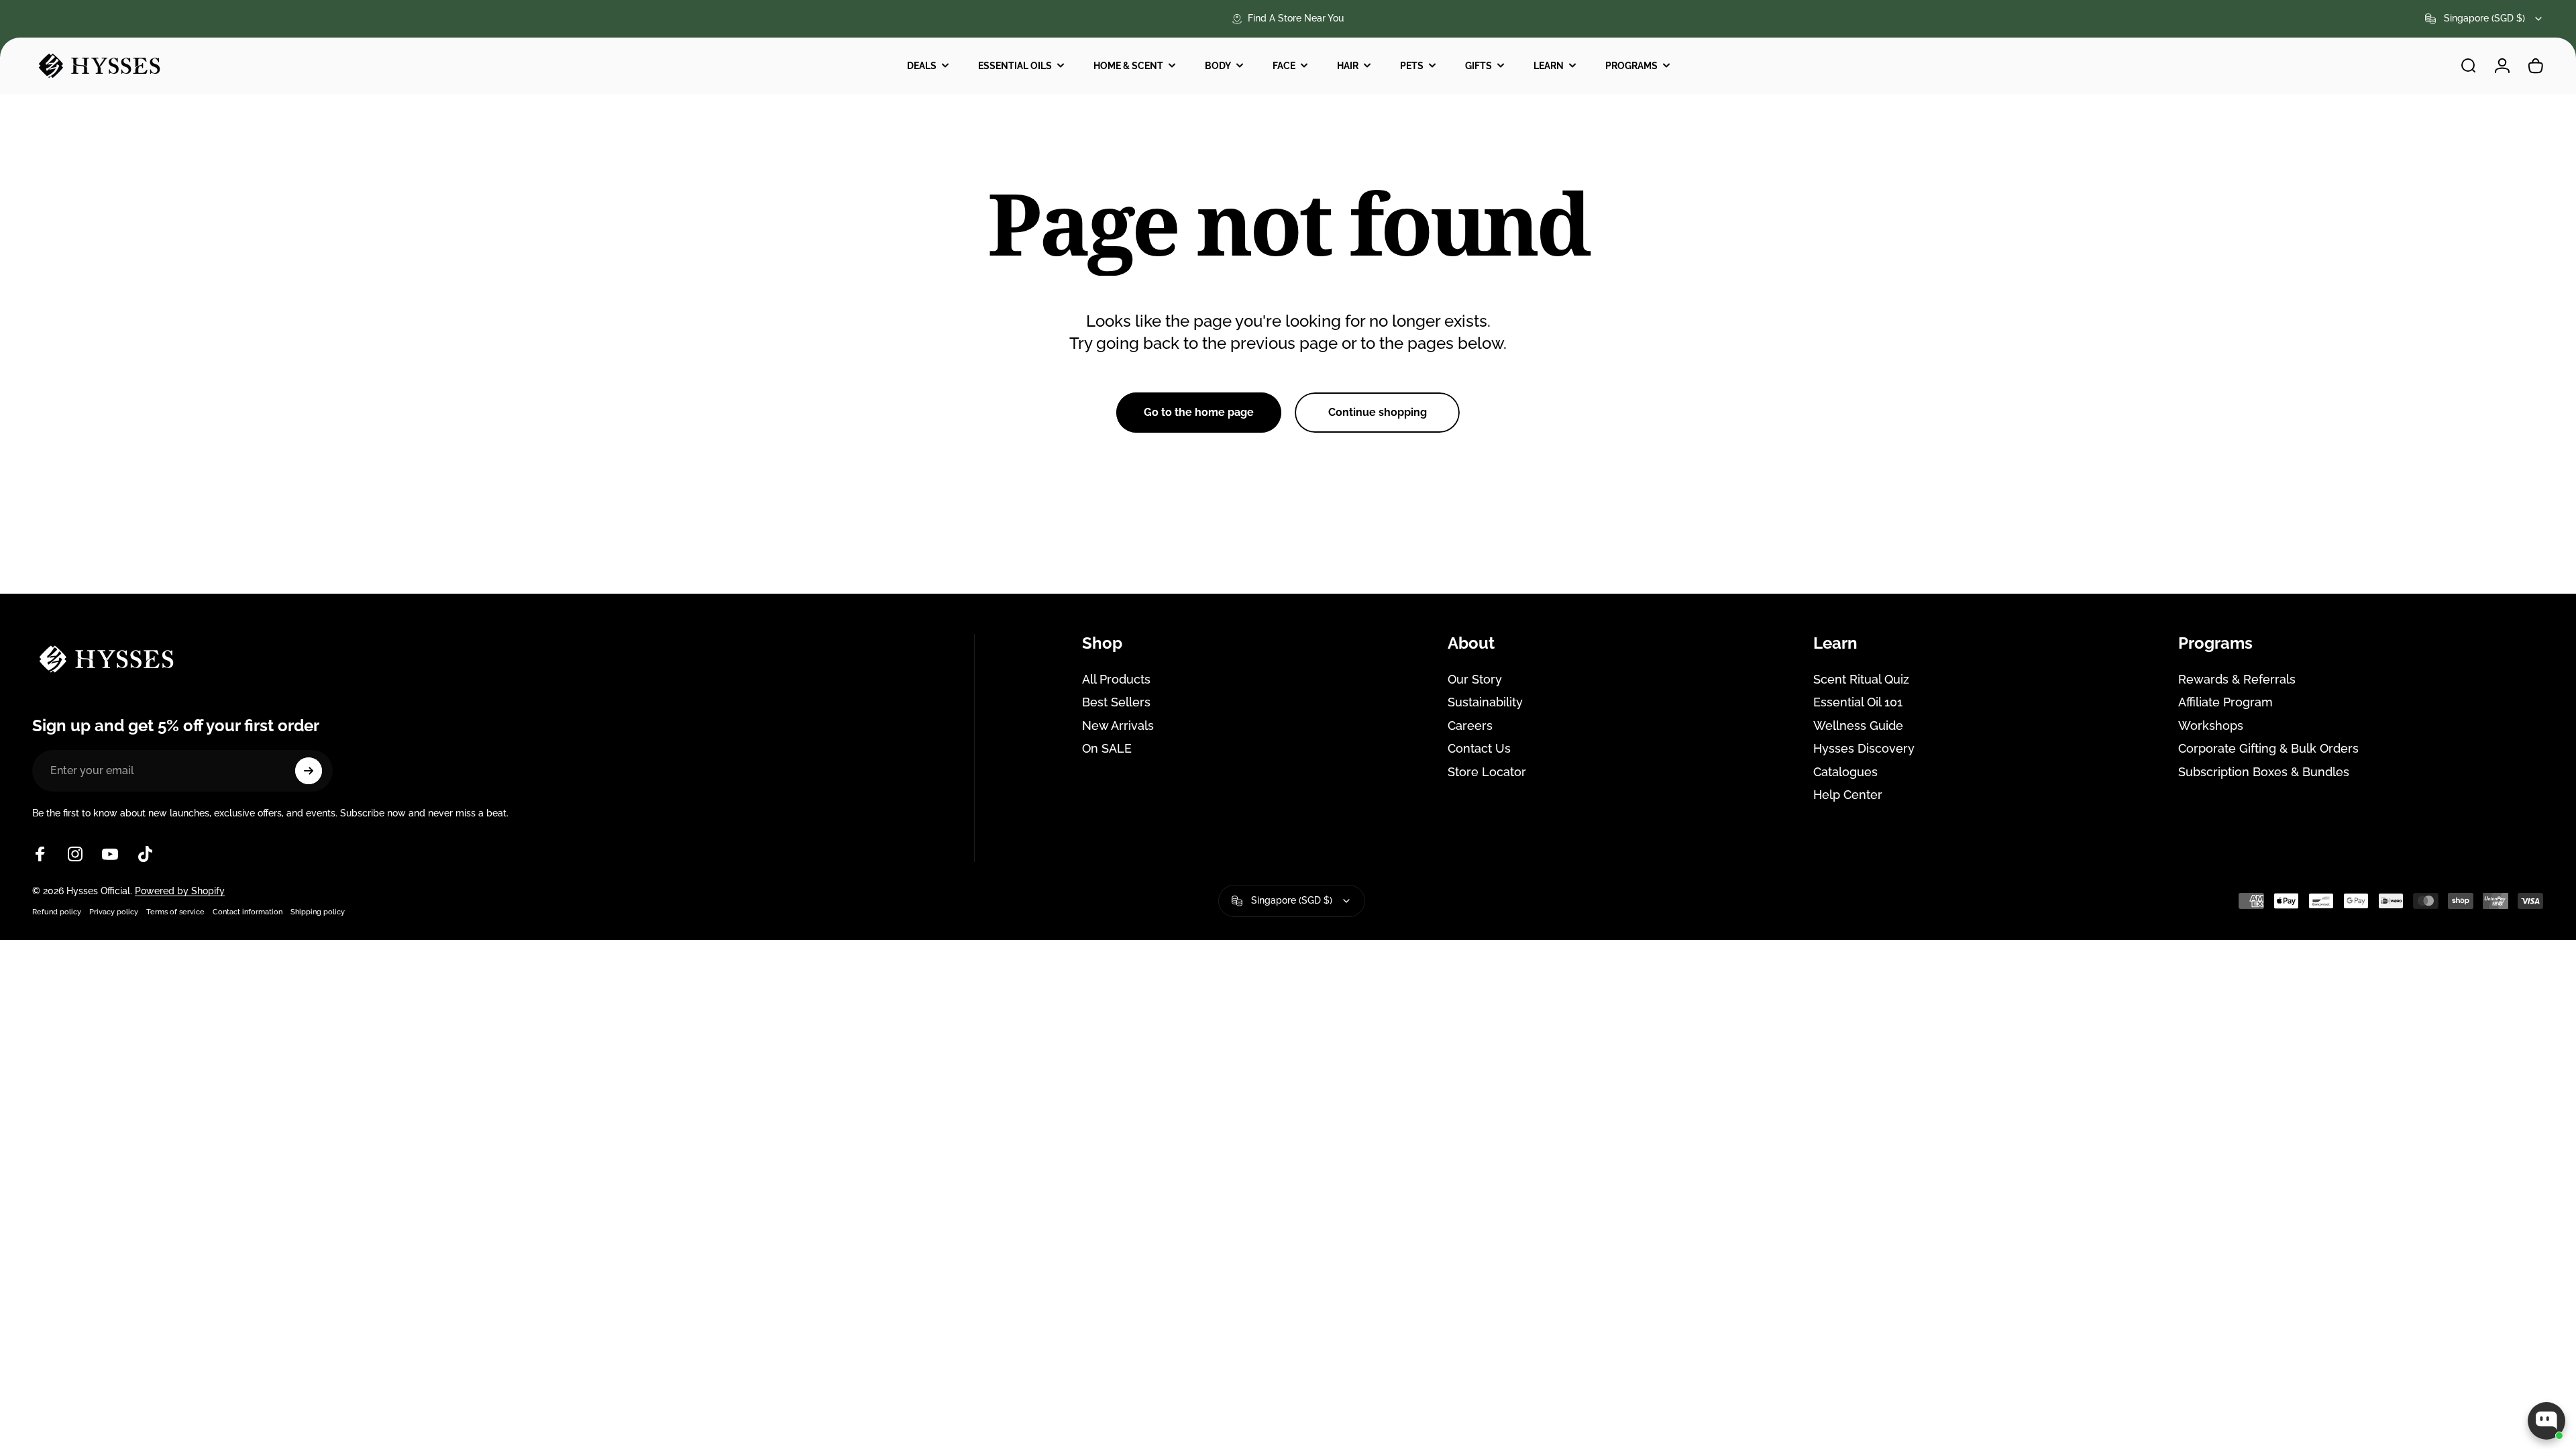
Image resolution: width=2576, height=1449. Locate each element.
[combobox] (2484, 19)
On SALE (1107, 748)
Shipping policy (318, 912)
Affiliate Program (2225, 702)
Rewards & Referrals (2237, 679)
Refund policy (57, 912)
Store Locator (1487, 772)
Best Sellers (1116, 702)
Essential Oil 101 (1858, 702)
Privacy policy (114, 912)
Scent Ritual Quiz (1861, 679)
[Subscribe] (309, 771)
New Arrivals (1118, 726)
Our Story (1475, 679)
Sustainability (1485, 702)
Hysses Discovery (1864, 748)
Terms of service (175, 912)
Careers (1470, 726)
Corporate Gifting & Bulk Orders (2268, 748)
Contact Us (1479, 748)
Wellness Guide (1858, 726)
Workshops (2211, 726)
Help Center (1848, 795)
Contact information (248, 912)
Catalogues (1845, 772)
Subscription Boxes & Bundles (2264, 772)
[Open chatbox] (2546, 1421)
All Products (1116, 679)
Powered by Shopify (180, 891)
